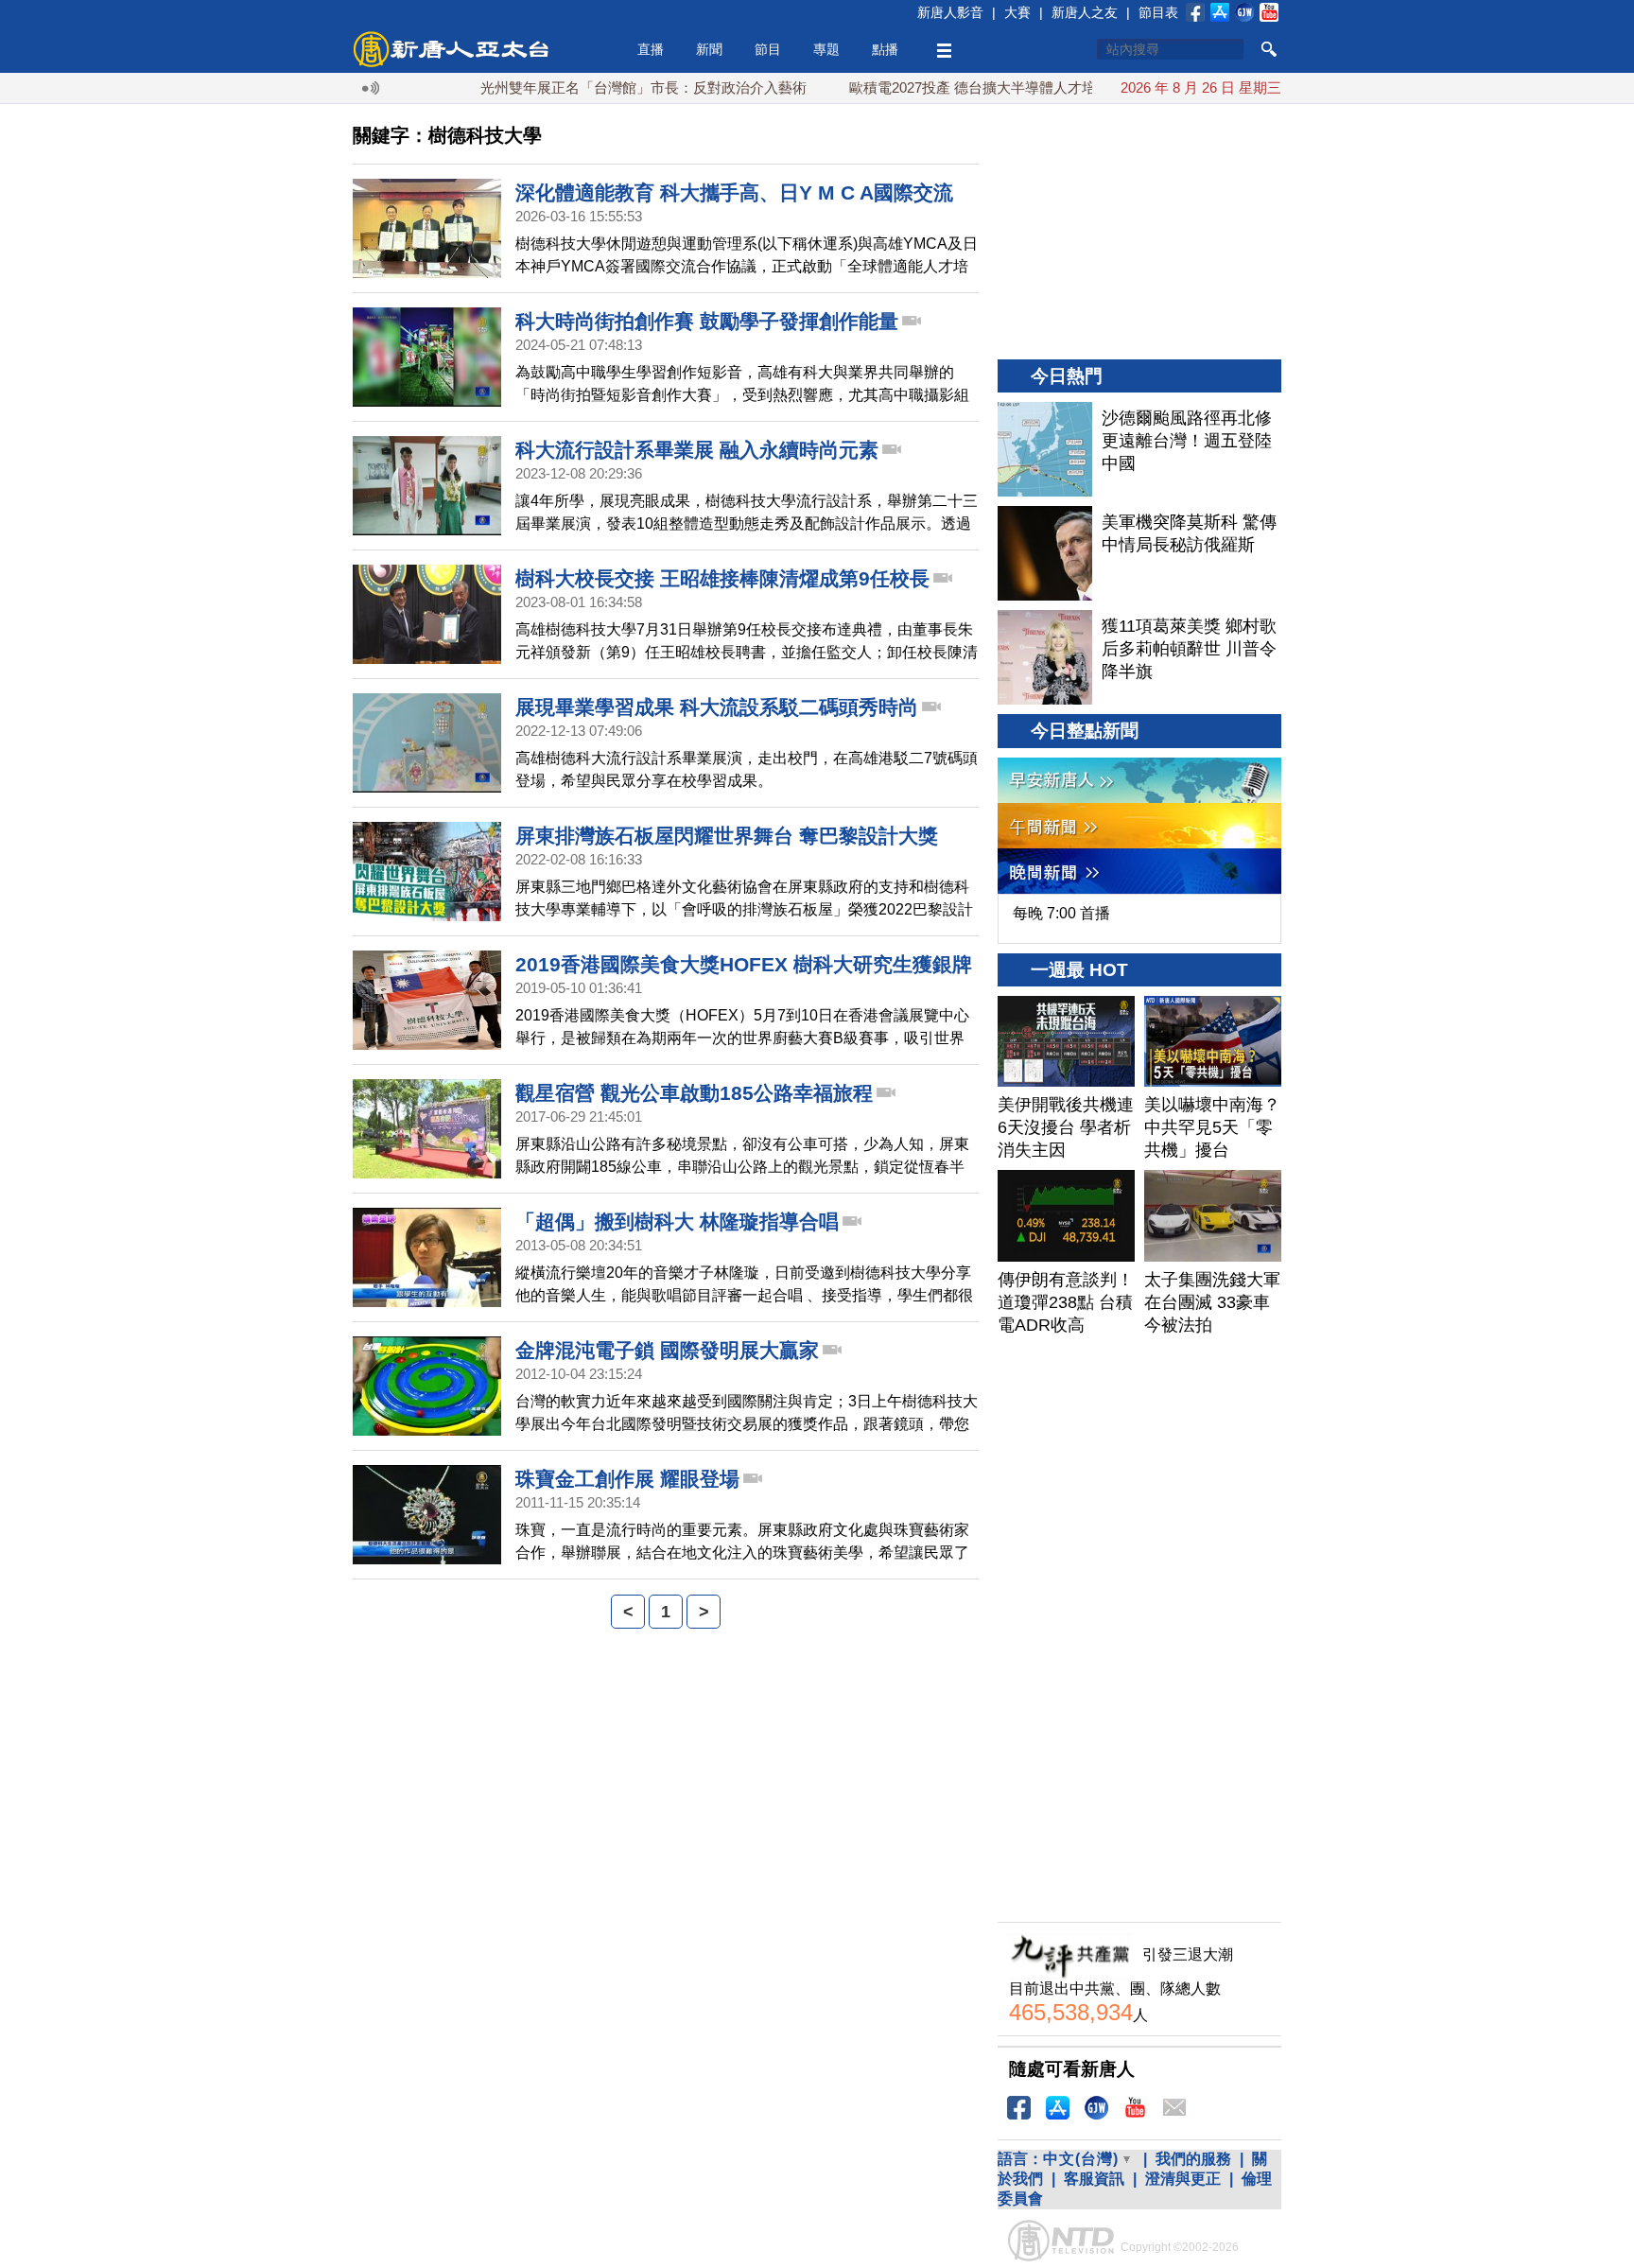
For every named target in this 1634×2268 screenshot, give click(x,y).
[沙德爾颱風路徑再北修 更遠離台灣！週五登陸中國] (1045, 449)
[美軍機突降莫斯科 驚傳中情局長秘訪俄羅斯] (1045, 553)
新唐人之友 (1085, 12)
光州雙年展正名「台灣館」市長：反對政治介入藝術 (593, 87)
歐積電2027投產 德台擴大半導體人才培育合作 (944, 87)
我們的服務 (1193, 2159)
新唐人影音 (950, 12)
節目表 (1158, 12)
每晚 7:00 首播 (1061, 913)
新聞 (709, 49)
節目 (768, 49)
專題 (826, 49)
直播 (651, 49)
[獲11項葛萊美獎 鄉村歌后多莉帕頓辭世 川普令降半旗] (1045, 657)
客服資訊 (1094, 2179)
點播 (885, 49)
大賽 (1017, 12)
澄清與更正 (1183, 2179)
